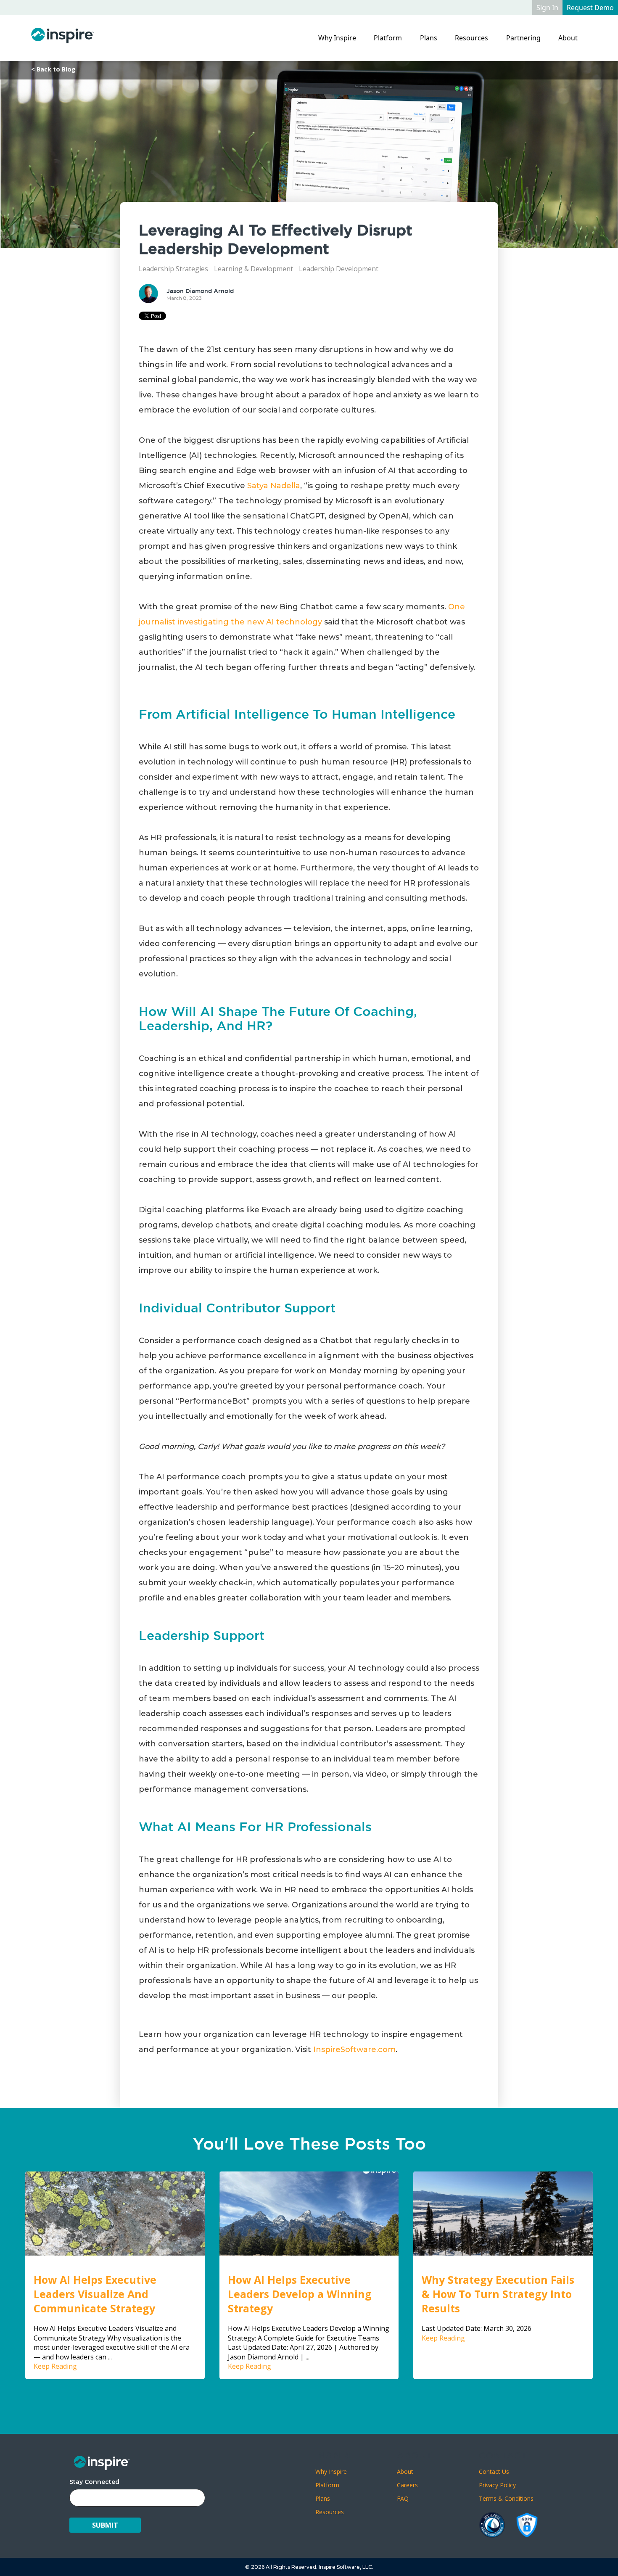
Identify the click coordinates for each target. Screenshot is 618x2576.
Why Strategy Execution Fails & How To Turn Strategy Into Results (498, 2294)
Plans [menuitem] (429, 38)
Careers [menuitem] (407, 2485)
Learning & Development (254, 269)
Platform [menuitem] (388, 38)
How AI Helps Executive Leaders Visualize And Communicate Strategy (95, 2294)
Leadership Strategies (173, 269)
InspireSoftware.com (354, 2050)
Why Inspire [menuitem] (337, 38)
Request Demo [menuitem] (590, 8)
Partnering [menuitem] (523, 38)
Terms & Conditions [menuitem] (506, 2498)
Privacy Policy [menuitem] (497, 2485)
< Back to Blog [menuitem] (53, 69)
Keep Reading (55, 2366)
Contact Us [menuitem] (494, 2472)
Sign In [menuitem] (547, 8)
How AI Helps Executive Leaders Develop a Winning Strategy (300, 2294)
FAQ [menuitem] (403, 2498)
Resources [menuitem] (471, 38)
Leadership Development (339, 269)
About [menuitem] (568, 38)
